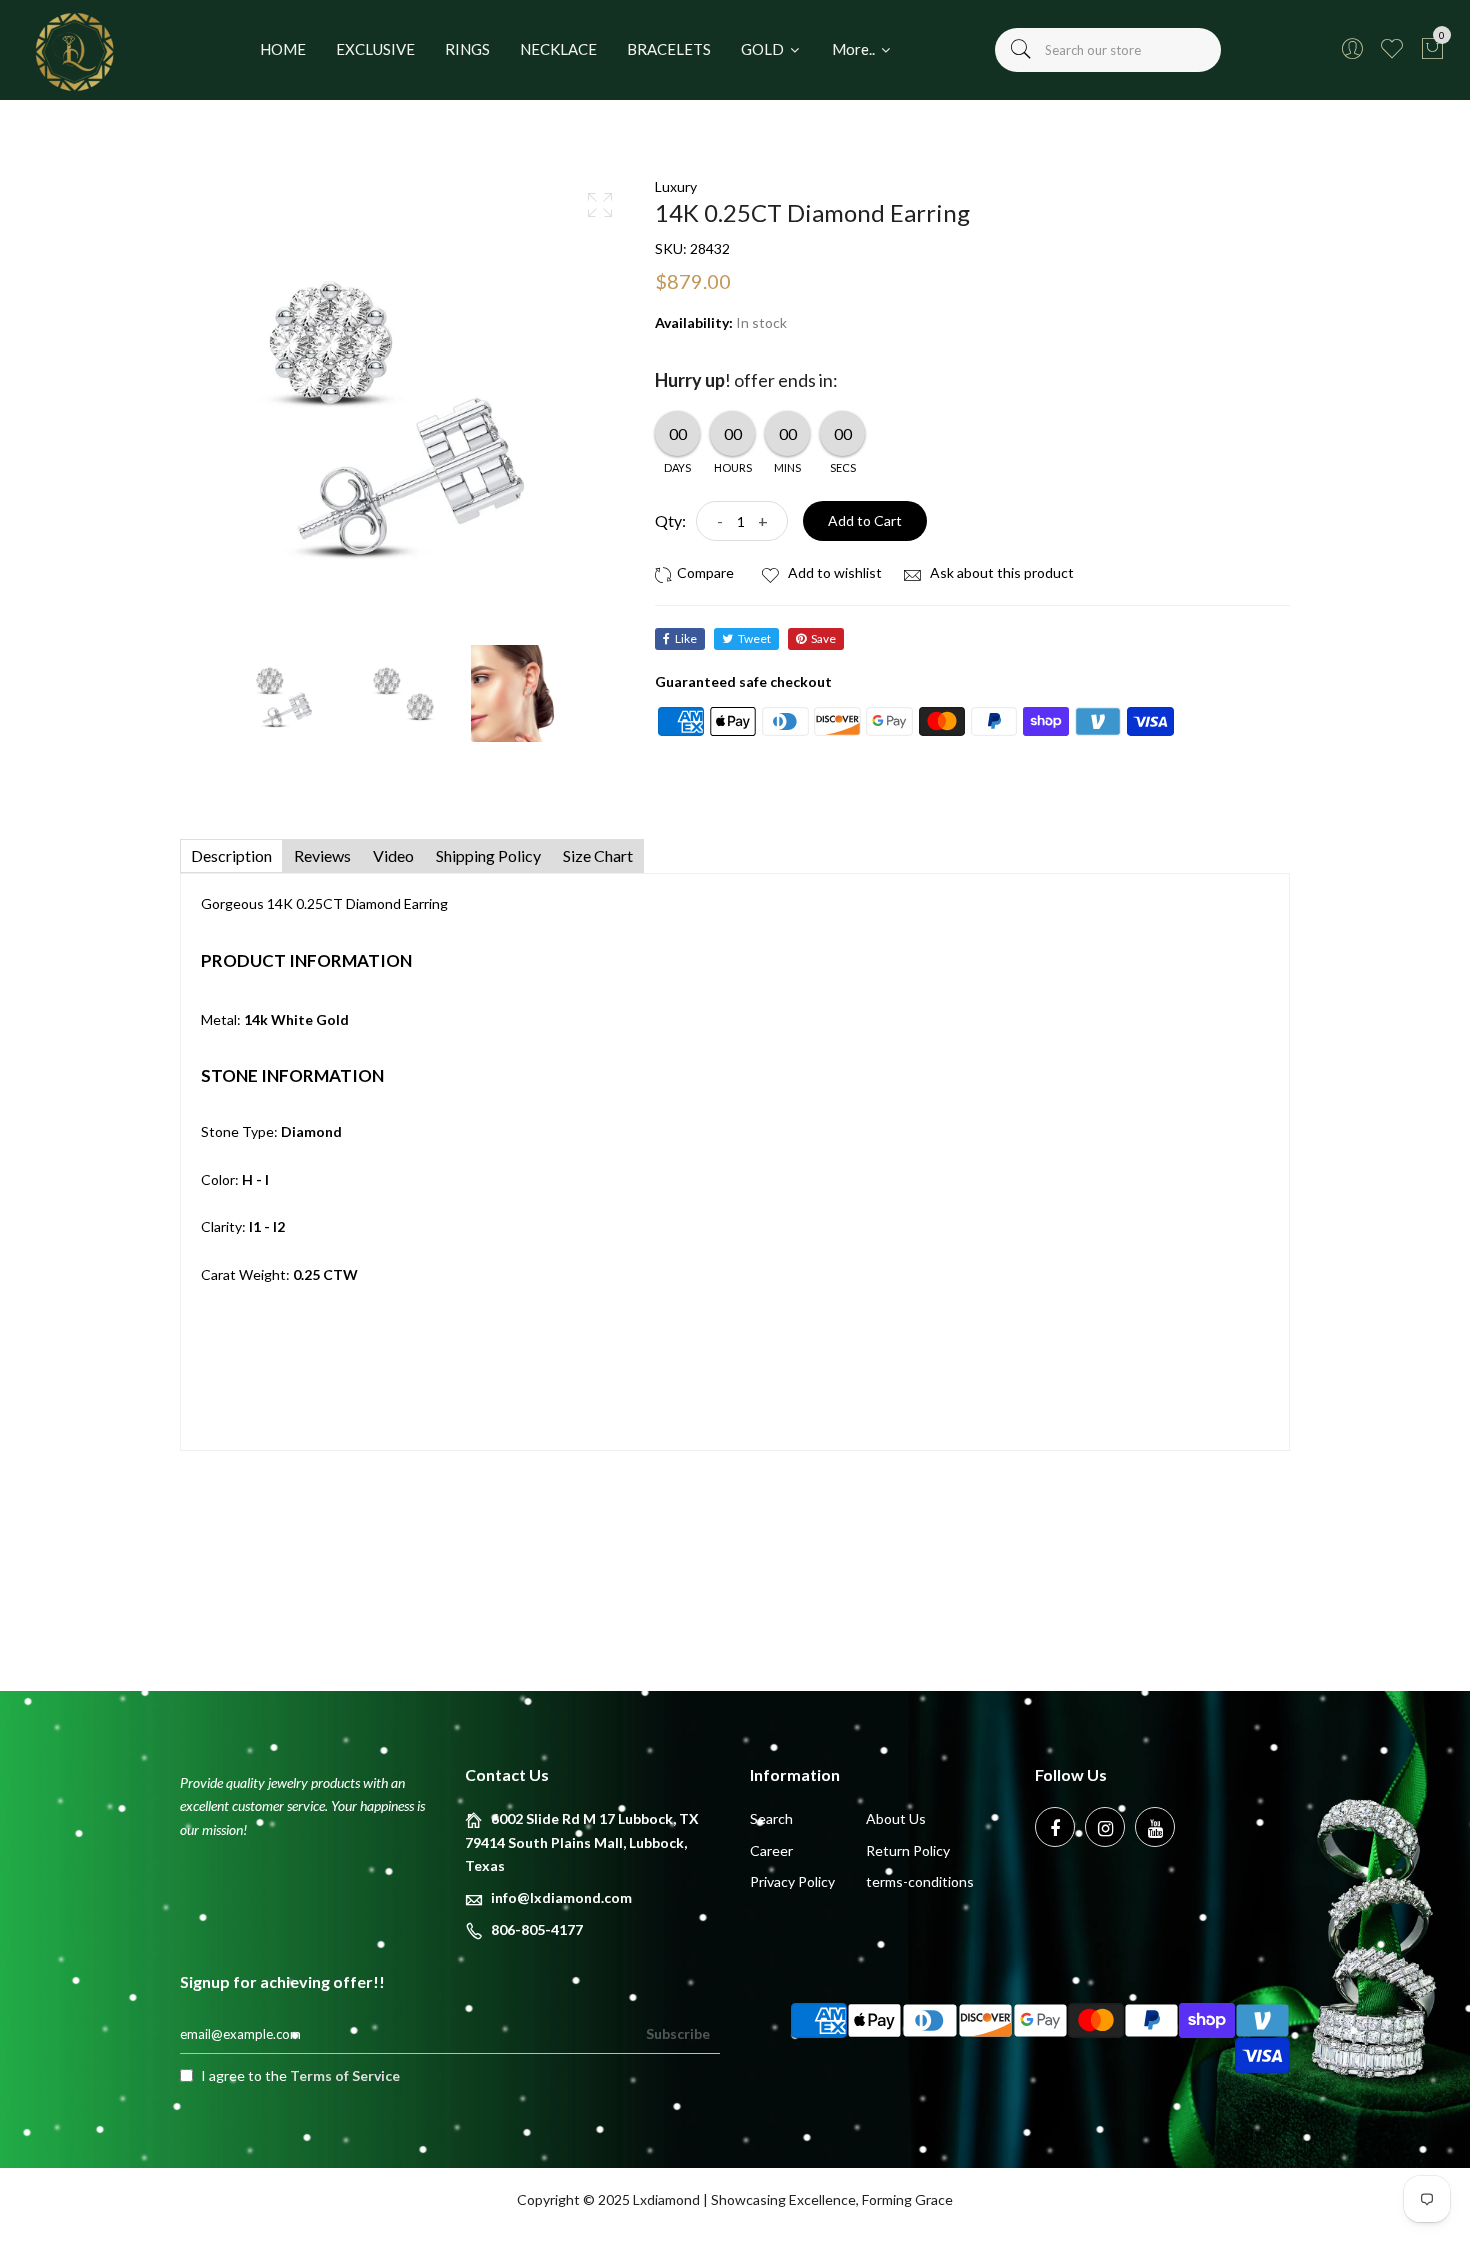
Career (771, 1850)
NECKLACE (558, 49)
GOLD (764, 49)
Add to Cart (865, 520)
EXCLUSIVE (375, 49)
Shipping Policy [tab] (488, 855)
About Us (896, 1818)
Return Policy (908, 1850)
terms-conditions (920, 1881)
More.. (855, 49)
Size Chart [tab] (598, 855)
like (686, 638)
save (823, 638)
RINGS (467, 49)
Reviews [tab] (322, 855)
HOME (283, 49)
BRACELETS (669, 49)
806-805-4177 (537, 1929)
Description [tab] (231, 855)
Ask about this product (1000, 572)
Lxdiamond (666, 2199)
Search (771, 1818)
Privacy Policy (792, 1881)
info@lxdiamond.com (561, 1897)
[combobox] (1108, 50)
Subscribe (678, 2033)
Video (393, 855)
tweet (754, 638)
